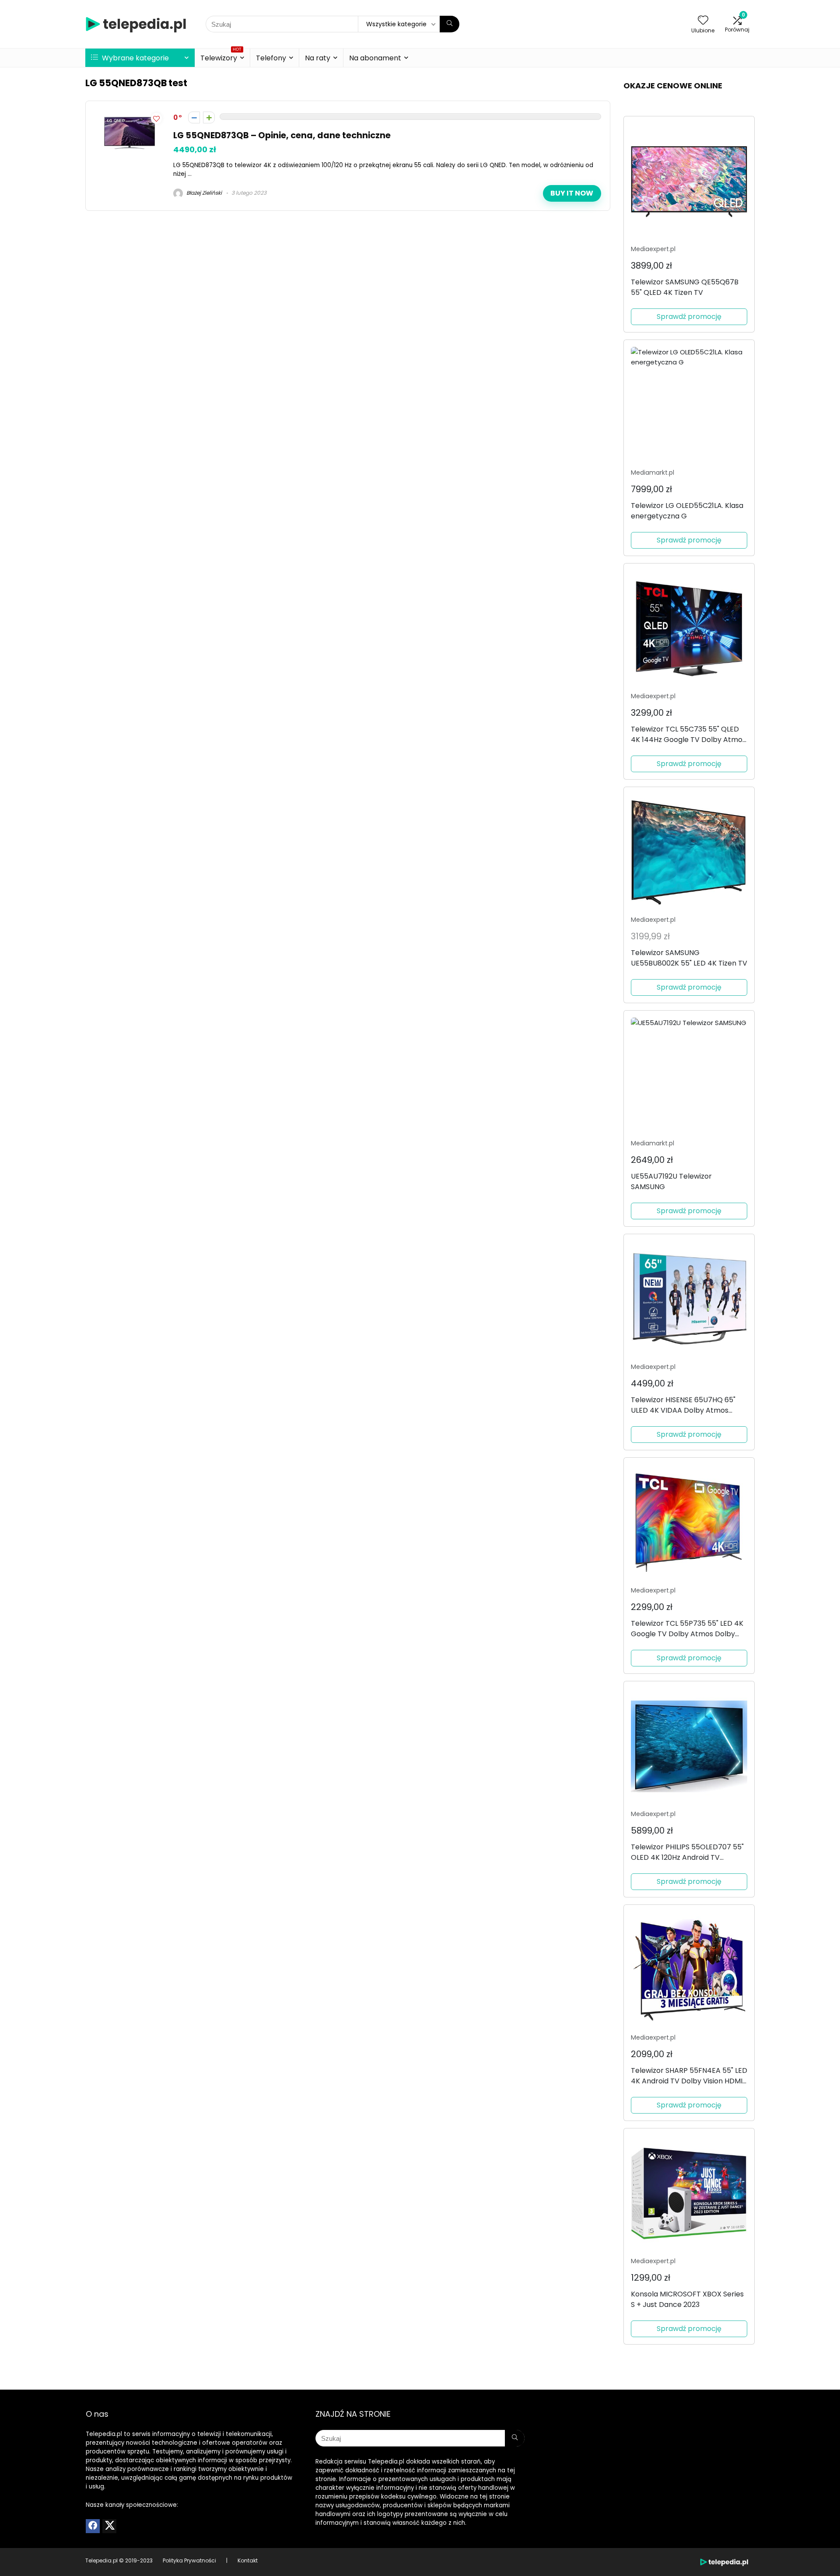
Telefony (271, 58)
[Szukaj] (450, 24)
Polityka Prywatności (189, 2560)
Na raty (318, 58)
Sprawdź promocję (689, 317)
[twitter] (109, 2526)
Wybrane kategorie (135, 58)
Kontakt (248, 2560)
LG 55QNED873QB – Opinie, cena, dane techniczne (282, 135)
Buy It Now (572, 193)
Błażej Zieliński (203, 193)
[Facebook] (93, 2526)
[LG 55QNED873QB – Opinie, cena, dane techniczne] (129, 115)
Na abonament (375, 58)
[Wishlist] (703, 21)
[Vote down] (194, 117)
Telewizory (221, 57)
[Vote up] (209, 117)
